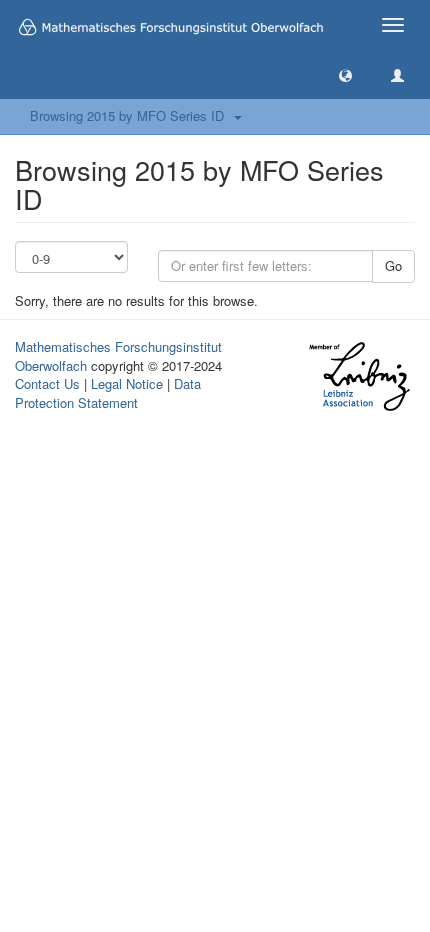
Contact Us (47, 383)
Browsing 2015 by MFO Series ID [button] (131, 115)
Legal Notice (127, 383)
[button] (345, 74)
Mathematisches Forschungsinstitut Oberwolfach (118, 356)
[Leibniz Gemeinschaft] (358, 376)
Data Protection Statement (108, 393)
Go (393, 265)
